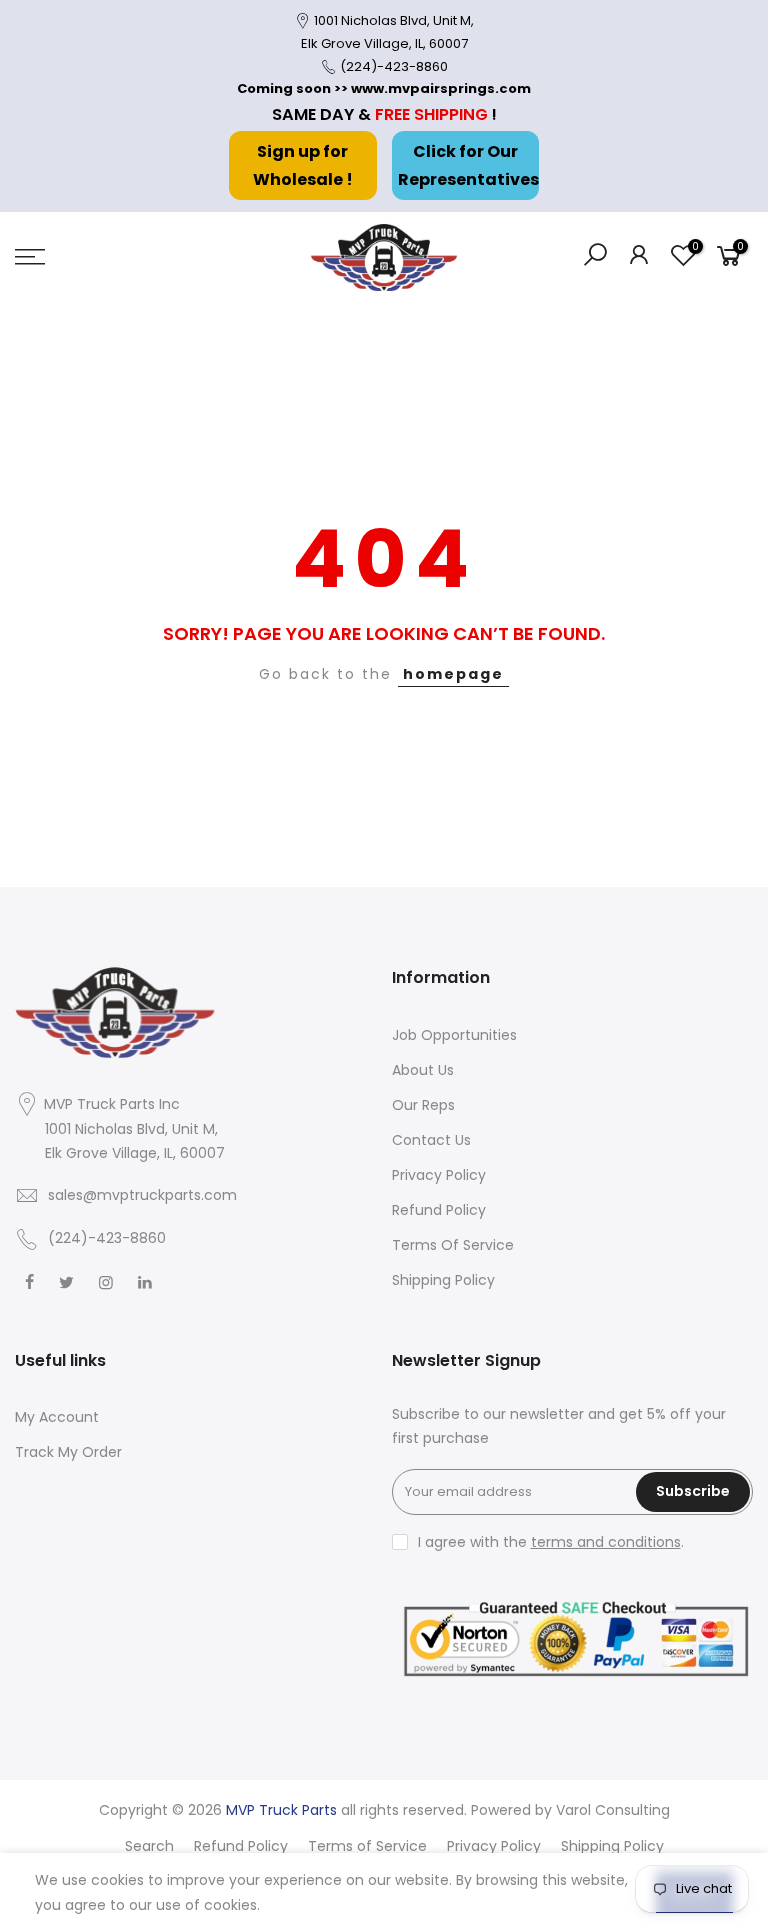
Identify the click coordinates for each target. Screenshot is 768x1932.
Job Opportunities (454, 1035)
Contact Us (431, 1140)
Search (149, 1846)
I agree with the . (551, 1542)
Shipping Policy (443, 1280)
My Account (57, 1417)
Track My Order (68, 1452)
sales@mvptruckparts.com (142, 1195)
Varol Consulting (613, 1810)
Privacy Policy (439, 1175)
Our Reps (423, 1105)
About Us (423, 1070)
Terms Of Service (453, 1245)
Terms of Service (367, 1846)
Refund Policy (439, 1210)
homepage (453, 674)
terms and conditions (606, 1542)
